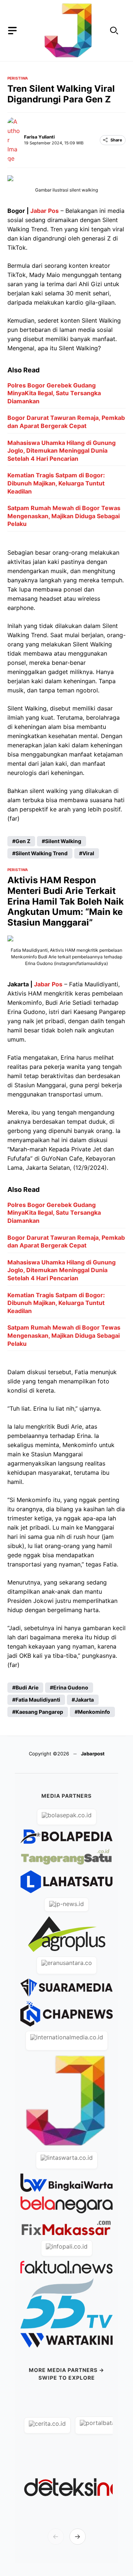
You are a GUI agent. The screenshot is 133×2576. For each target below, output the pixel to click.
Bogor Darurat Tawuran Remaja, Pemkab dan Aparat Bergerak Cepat (66, 422)
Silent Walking (63, 841)
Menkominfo (94, 1712)
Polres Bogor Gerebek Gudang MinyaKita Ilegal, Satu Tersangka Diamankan (54, 393)
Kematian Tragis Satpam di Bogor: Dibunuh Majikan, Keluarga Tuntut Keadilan (56, 483)
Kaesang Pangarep (39, 1712)
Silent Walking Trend (42, 853)
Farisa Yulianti (39, 137)
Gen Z (23, 841)
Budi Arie (27, 1687)
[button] (114, 31)
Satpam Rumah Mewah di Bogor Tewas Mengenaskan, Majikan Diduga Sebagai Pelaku (64, 516)
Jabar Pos (45, 211)
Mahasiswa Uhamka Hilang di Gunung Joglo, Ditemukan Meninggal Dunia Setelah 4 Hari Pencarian (62, 451)
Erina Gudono (71, 1687)
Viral (88, 853)
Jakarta (84, 1700)
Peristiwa (18, 78)
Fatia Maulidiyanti (38, 1700)
